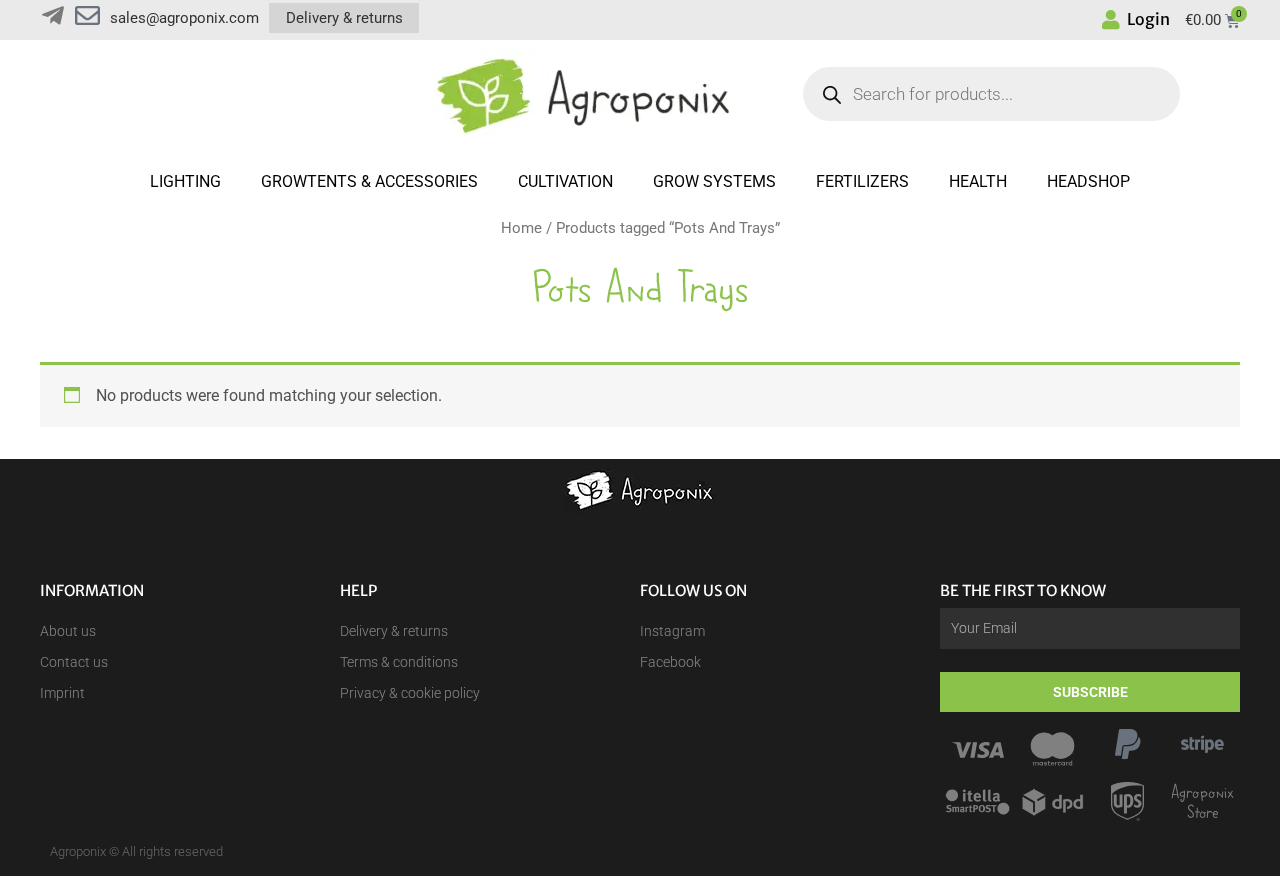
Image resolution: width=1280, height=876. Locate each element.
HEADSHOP (1088, 181)
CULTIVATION (565, 181)
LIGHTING (185, 181)
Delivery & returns (344, 18)
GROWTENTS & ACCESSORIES (369, 181)
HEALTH (978, 181)
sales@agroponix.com (184, 18)
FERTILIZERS (862, 181)
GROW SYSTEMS (714, 181)
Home (521, 228)
